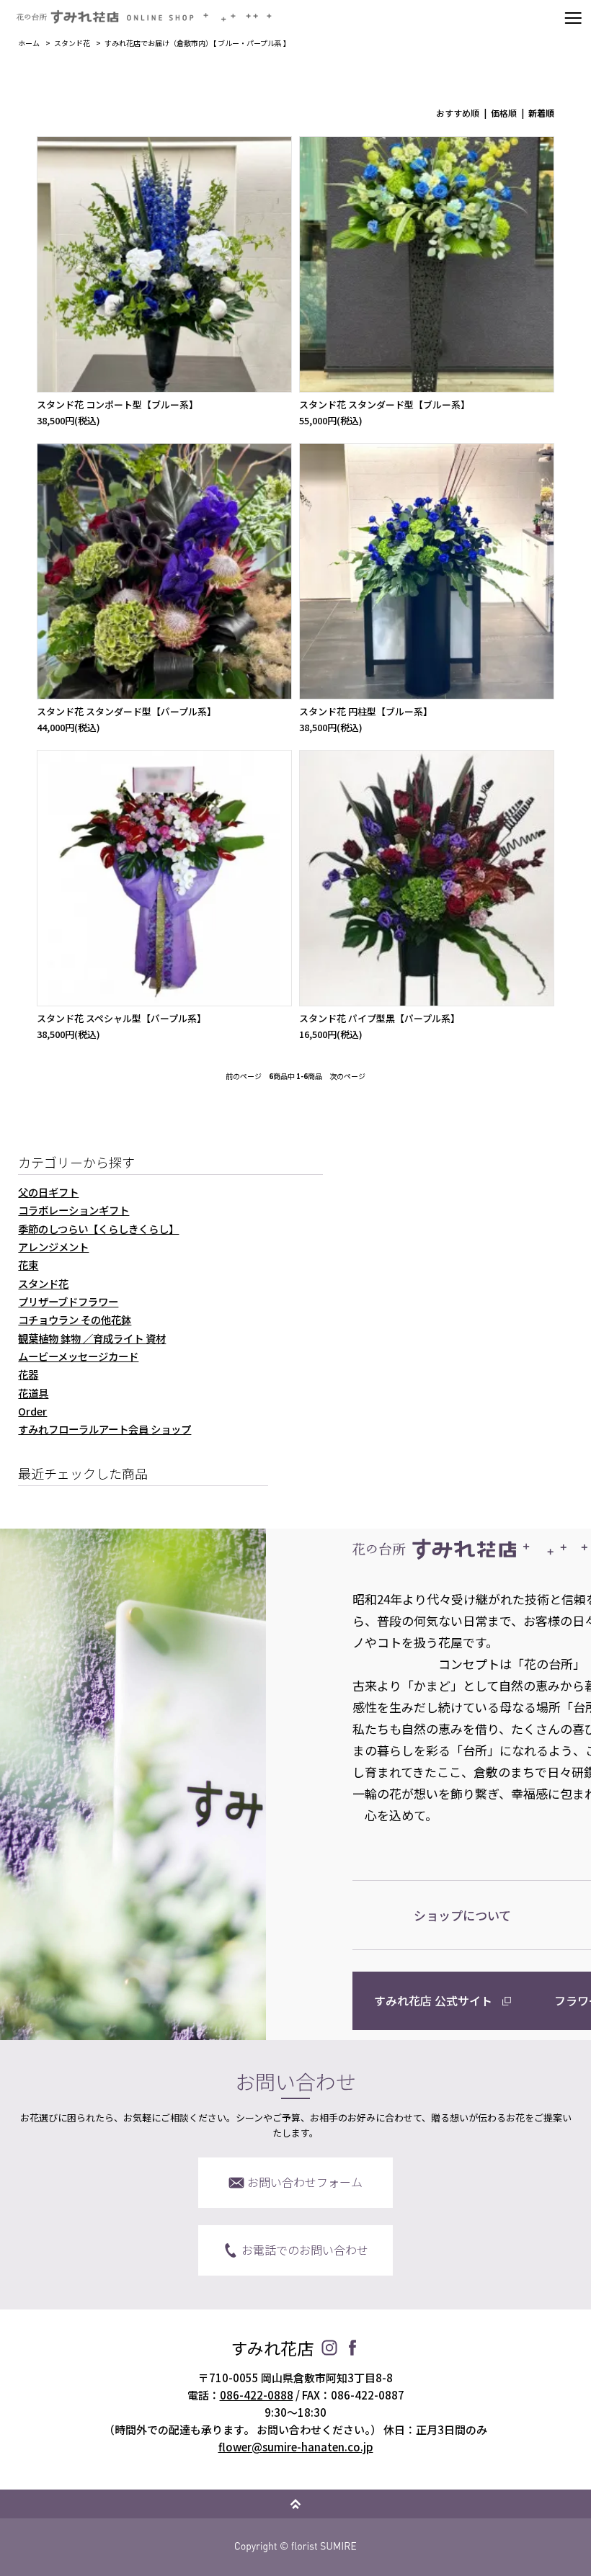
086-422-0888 (257, 2395)
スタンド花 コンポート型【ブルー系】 (117, 404)
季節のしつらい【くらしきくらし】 (98, 1229)
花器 (28, 1374)
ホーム (29, 43)
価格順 (504, 113)
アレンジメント (53, 1247)
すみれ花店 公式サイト (433, 2000)
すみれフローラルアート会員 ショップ (105, 1429)
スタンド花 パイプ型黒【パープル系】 (379, 1018)
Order (32, 1411)
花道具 (33, 1393)
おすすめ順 (458, 113)
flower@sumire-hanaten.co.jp (296, 2447)
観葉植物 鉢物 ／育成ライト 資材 (92, 1338)
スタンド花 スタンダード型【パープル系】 (126, 711)
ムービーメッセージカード (78, 1356)
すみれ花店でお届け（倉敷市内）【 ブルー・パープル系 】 (197, 43)
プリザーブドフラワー (68, 1301)
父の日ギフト (48, 1192)
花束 (28, 1265)
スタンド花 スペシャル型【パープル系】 (121, 1018)
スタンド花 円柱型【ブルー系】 (366, 711)
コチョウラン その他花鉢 (75, 1319)
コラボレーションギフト (74, 1210)
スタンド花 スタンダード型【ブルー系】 (385, 404)
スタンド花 (72, 43)
